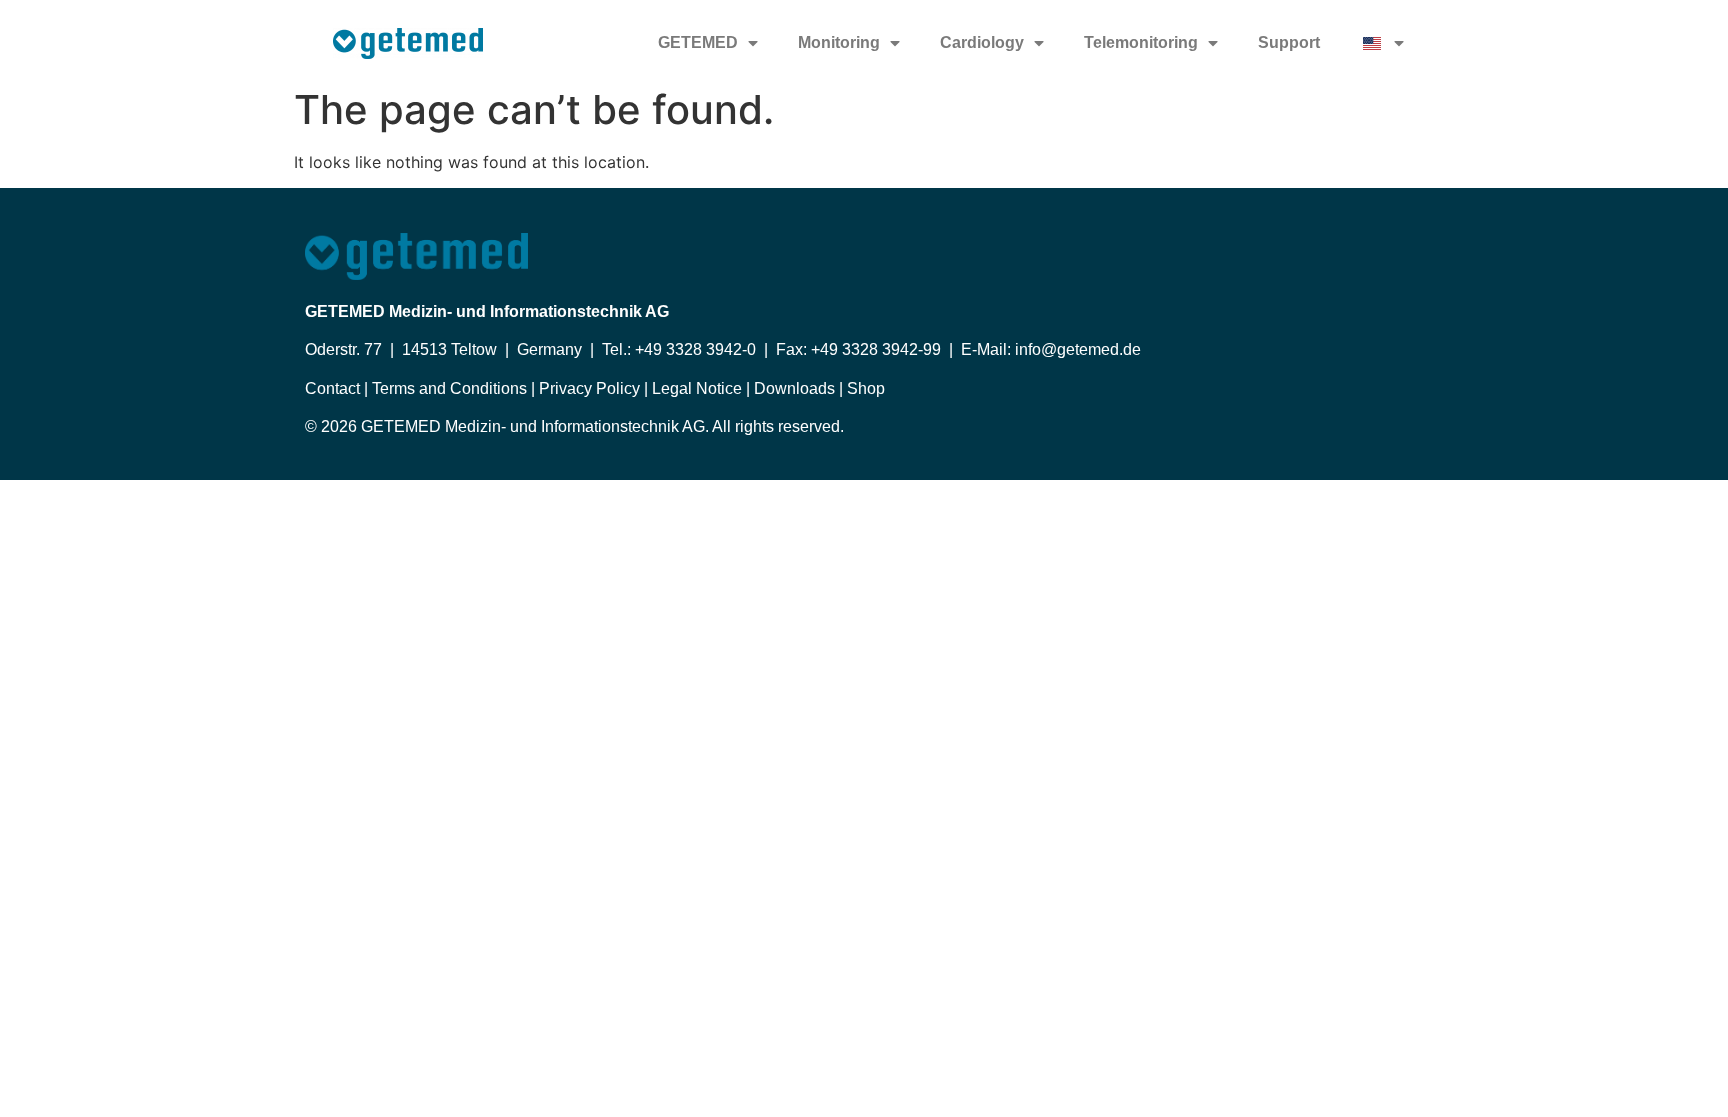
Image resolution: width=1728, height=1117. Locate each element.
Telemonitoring (1141, 42)
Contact (334, 388)
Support (1289, 42)
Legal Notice (697, 388)
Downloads (792, 388)
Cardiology (982, 42)
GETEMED (698, 42)
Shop (866, 388)
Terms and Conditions (447, 388)
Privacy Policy (587, 388)
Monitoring (839, 42)
